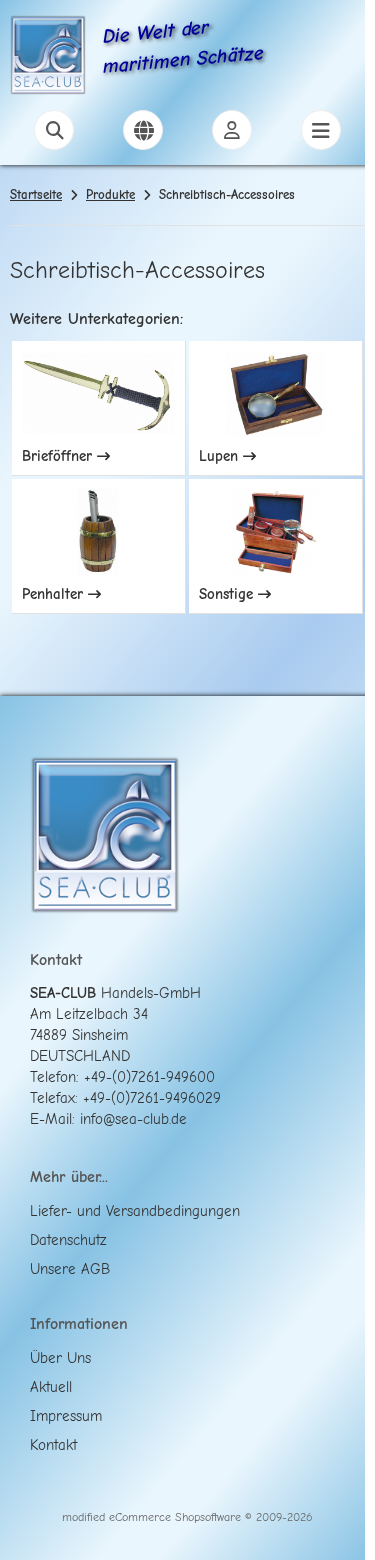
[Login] (232, 130)
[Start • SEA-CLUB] (48, 58)
